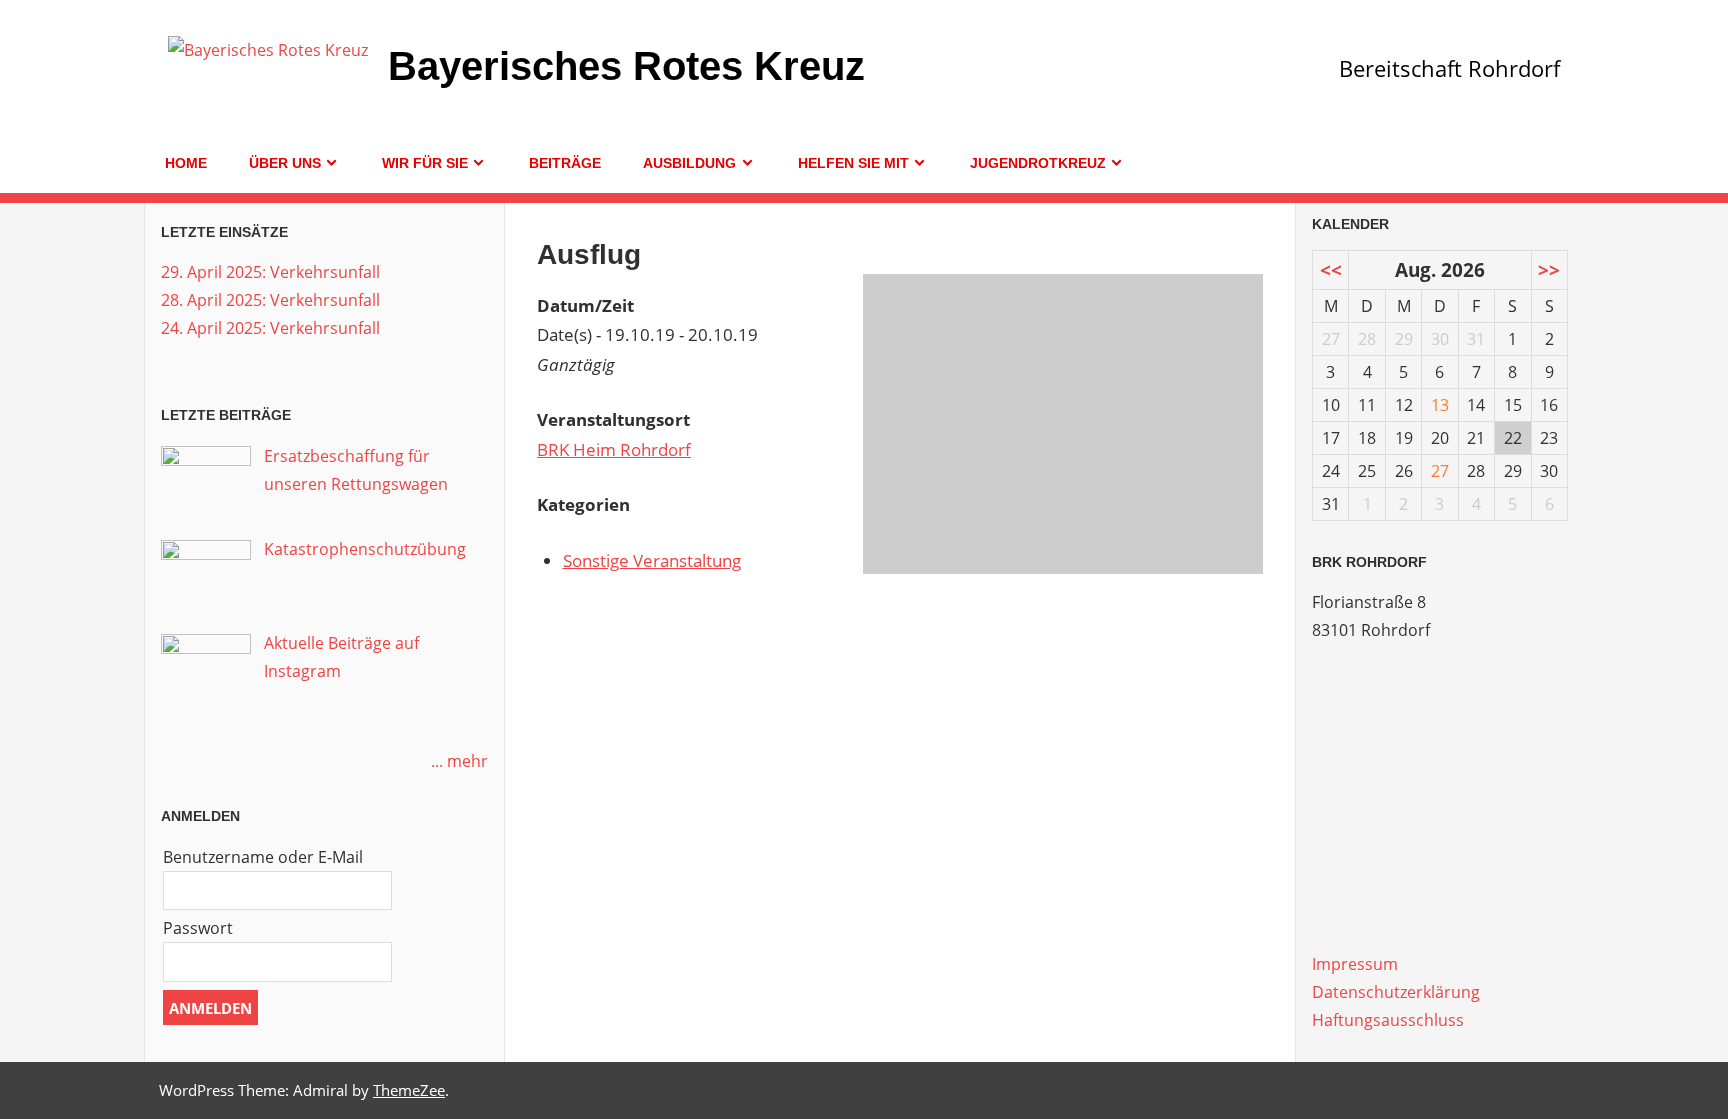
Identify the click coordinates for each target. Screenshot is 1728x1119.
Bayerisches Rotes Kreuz (626, 66)
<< (1331, 269)
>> (1549, 269)
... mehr (459, 761)
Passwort (198, 928)
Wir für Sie (425, 163)
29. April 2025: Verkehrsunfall (270, 272)
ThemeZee (409, 1090)
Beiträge (565, 163)
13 (1440, 405)
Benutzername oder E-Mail (263, 857)
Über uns (285, 163)
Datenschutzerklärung (1396, 992)
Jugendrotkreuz (1038, 163)
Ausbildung (689, 163)
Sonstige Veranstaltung (652, 560)
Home (186, 163)
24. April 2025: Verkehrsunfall (270, 328)
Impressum (1355, 964)
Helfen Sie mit (853, 163)
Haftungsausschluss (1388, 1020)
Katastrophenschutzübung (365, 549)
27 (1440, 471)
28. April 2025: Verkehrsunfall (270, 300)
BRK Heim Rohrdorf (614, 449)
